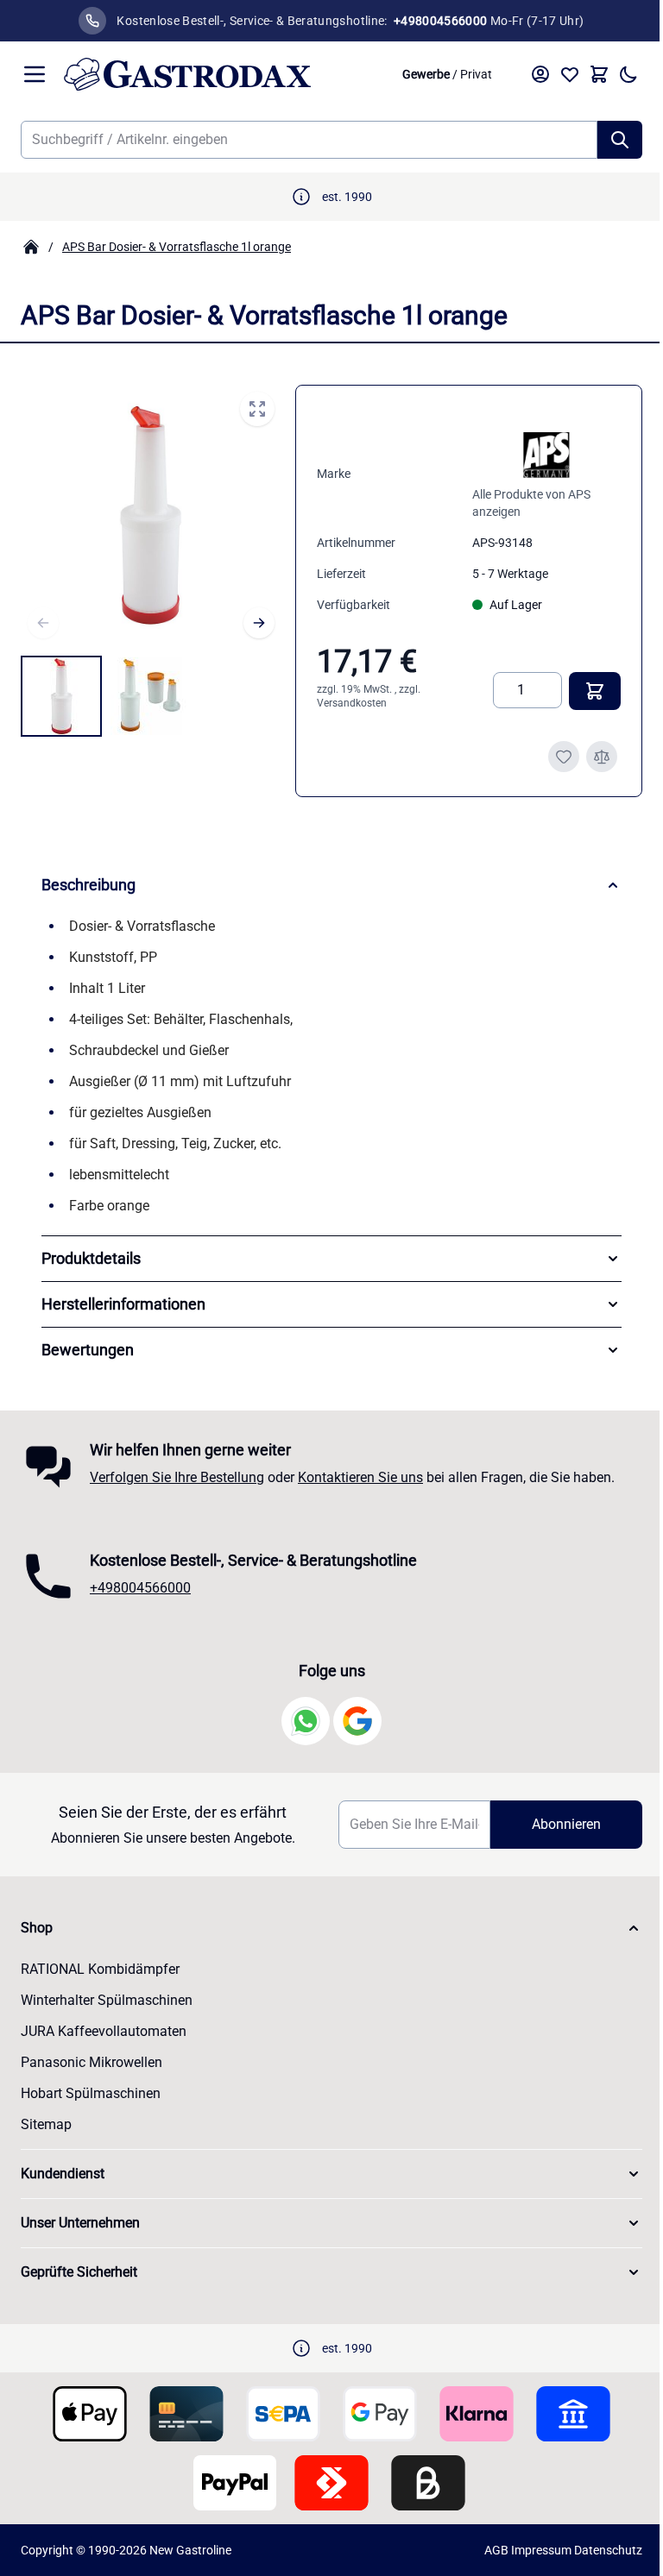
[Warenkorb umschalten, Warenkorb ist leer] (599, 74)
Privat (476, 74)
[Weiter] (259, 623)
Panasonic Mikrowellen (92, 2062)
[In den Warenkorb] (595, 691)
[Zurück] (43, 623)
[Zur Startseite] (224, 74)
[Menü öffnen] (35, 74)
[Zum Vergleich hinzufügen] (602, 757)
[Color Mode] (628, 74)
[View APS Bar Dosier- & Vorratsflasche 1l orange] (61, 696)
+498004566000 (140, 1588)
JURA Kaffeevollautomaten (104, 2031)
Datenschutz (595, 2550)
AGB (483, 2550)
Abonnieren (555, 1824)
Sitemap (46, 2124)
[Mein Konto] (540, 74)
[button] (325, 1928)
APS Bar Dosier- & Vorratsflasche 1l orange (177, 247)
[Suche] (620, 140)
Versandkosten (352, 703)
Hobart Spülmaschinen (91, 2093)
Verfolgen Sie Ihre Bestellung (177, 1477)
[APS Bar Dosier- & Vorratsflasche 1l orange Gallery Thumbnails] (105, 696)
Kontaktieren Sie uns (360, 1477)
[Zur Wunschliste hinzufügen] (564, 757)
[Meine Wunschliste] (570, 74)
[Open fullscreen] (257, 409)
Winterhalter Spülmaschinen (107, 2000)
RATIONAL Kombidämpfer (100, 1969)
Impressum (528, 2550)
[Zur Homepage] (31, 247)
